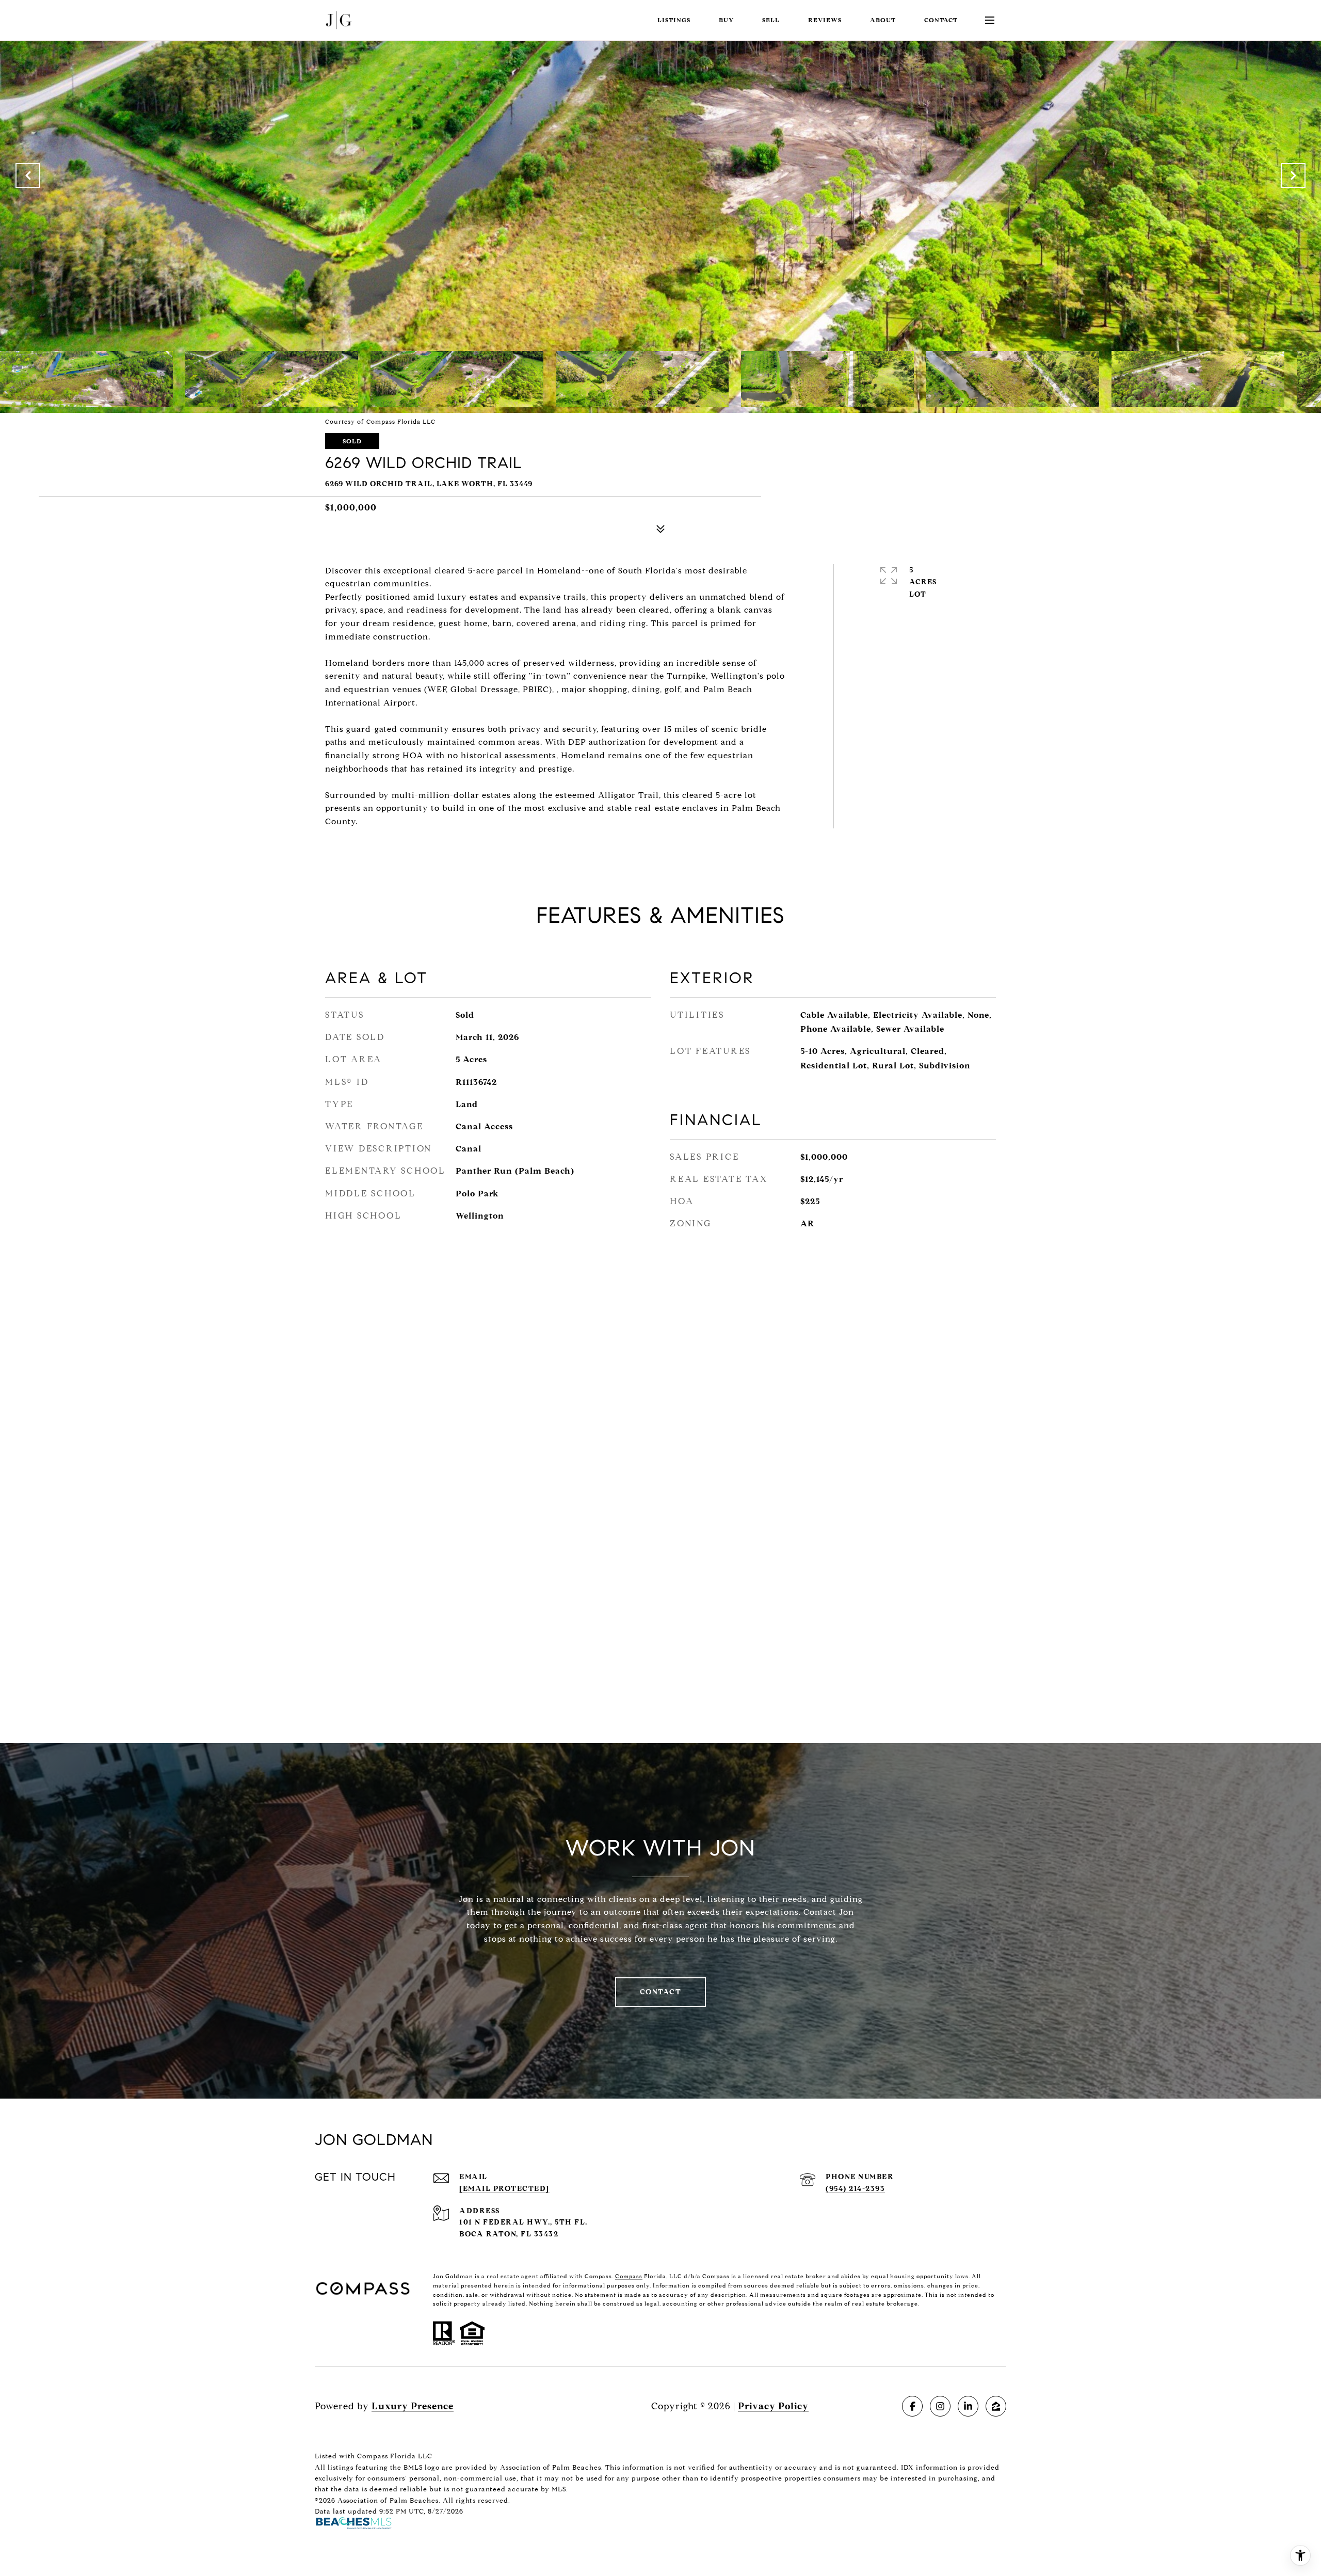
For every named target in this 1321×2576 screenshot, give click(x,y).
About (883, 20)
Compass (629, 2276)
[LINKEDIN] (968, 2406)
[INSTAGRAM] (940, 2406)
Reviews (825, 20)
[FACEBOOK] (912, 2406)
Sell (771, 20)
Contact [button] (661, 1992)
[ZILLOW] (996, 2406)
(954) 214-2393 (855, 2189)
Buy (726, 20)
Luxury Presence (413, 2406)
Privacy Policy (773, 2406)
